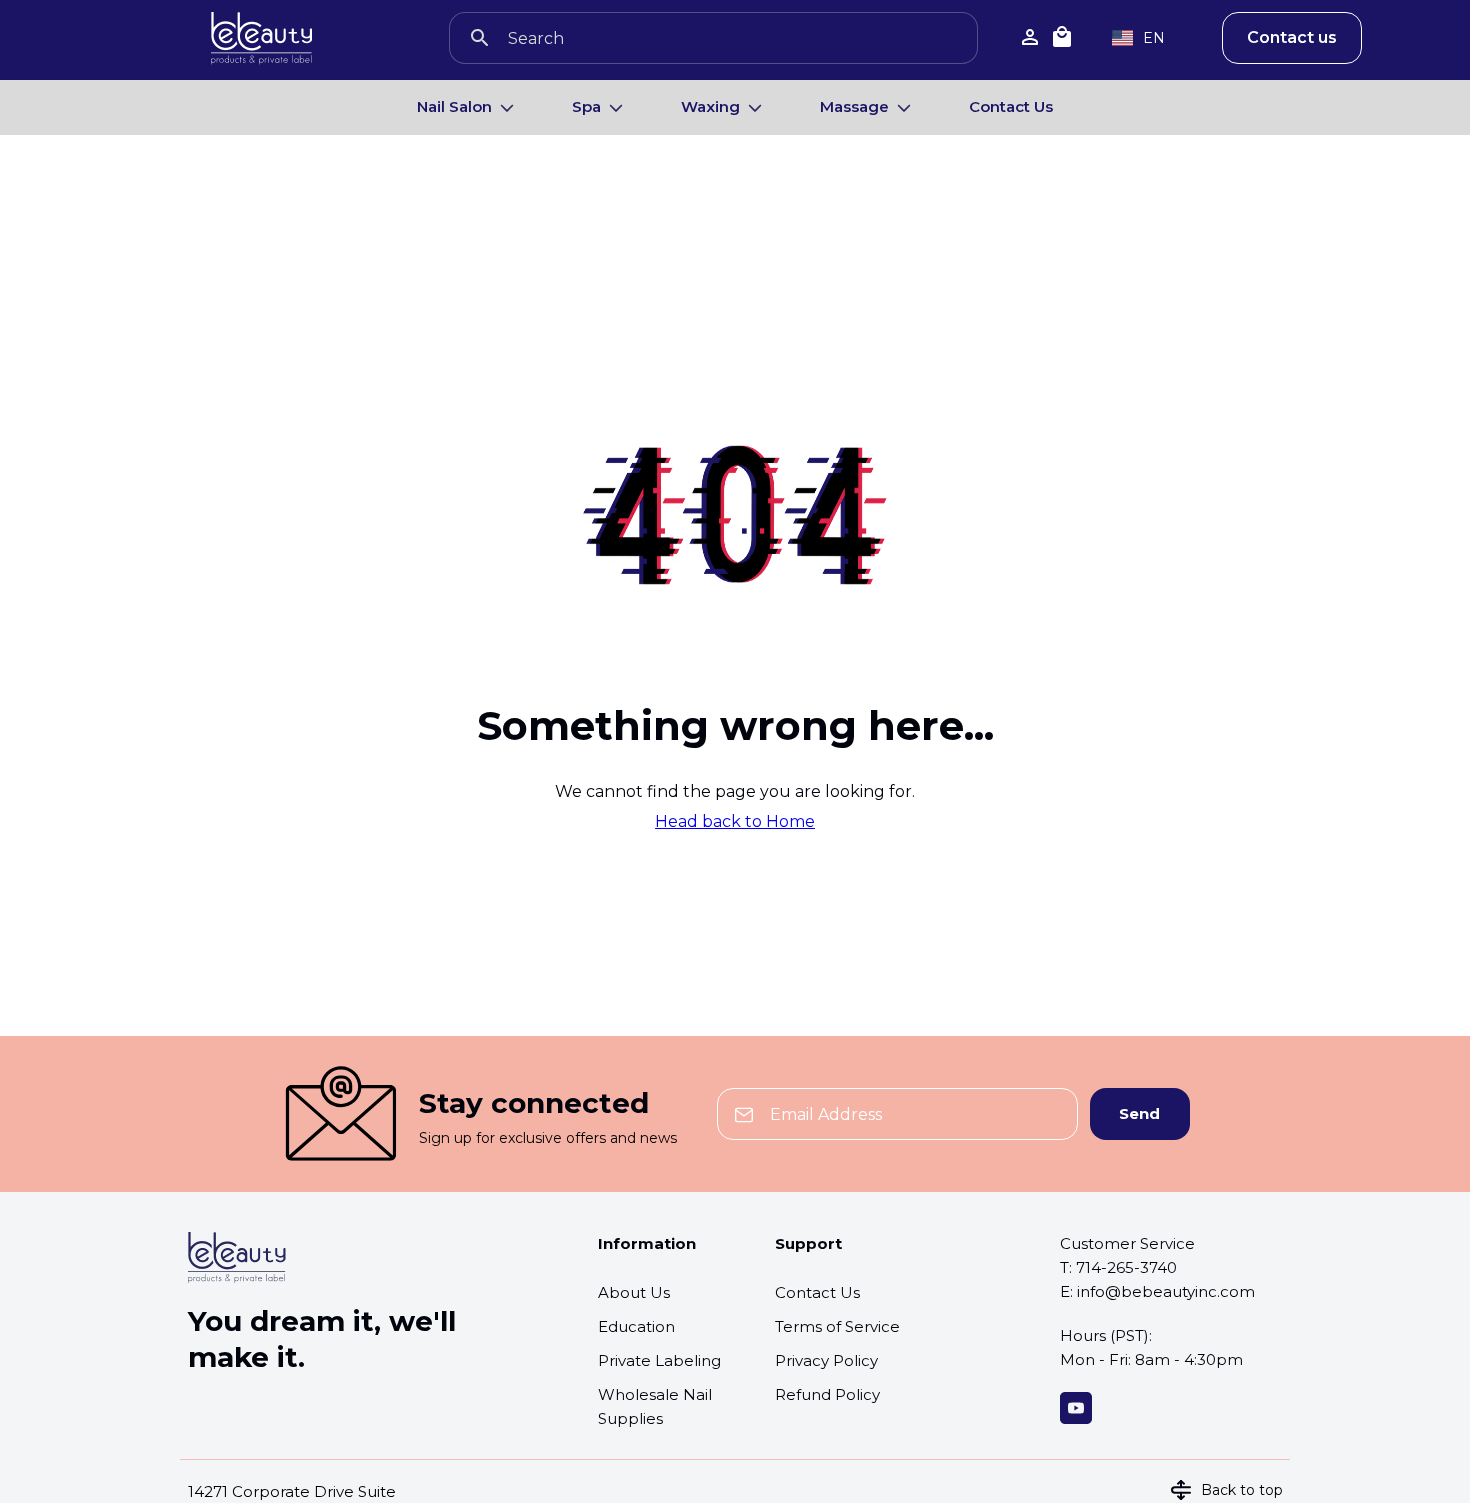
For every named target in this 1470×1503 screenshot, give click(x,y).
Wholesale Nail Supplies (655, 1406)
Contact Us (1011, 106)
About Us (634, 1292)
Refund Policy (827, 1394)
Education (636, 1326)
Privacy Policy (826, 1360)
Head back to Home (735, 822)
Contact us (1292, 37)
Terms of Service (837, 1326)
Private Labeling (659, 1360)
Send (1139, 1113)
